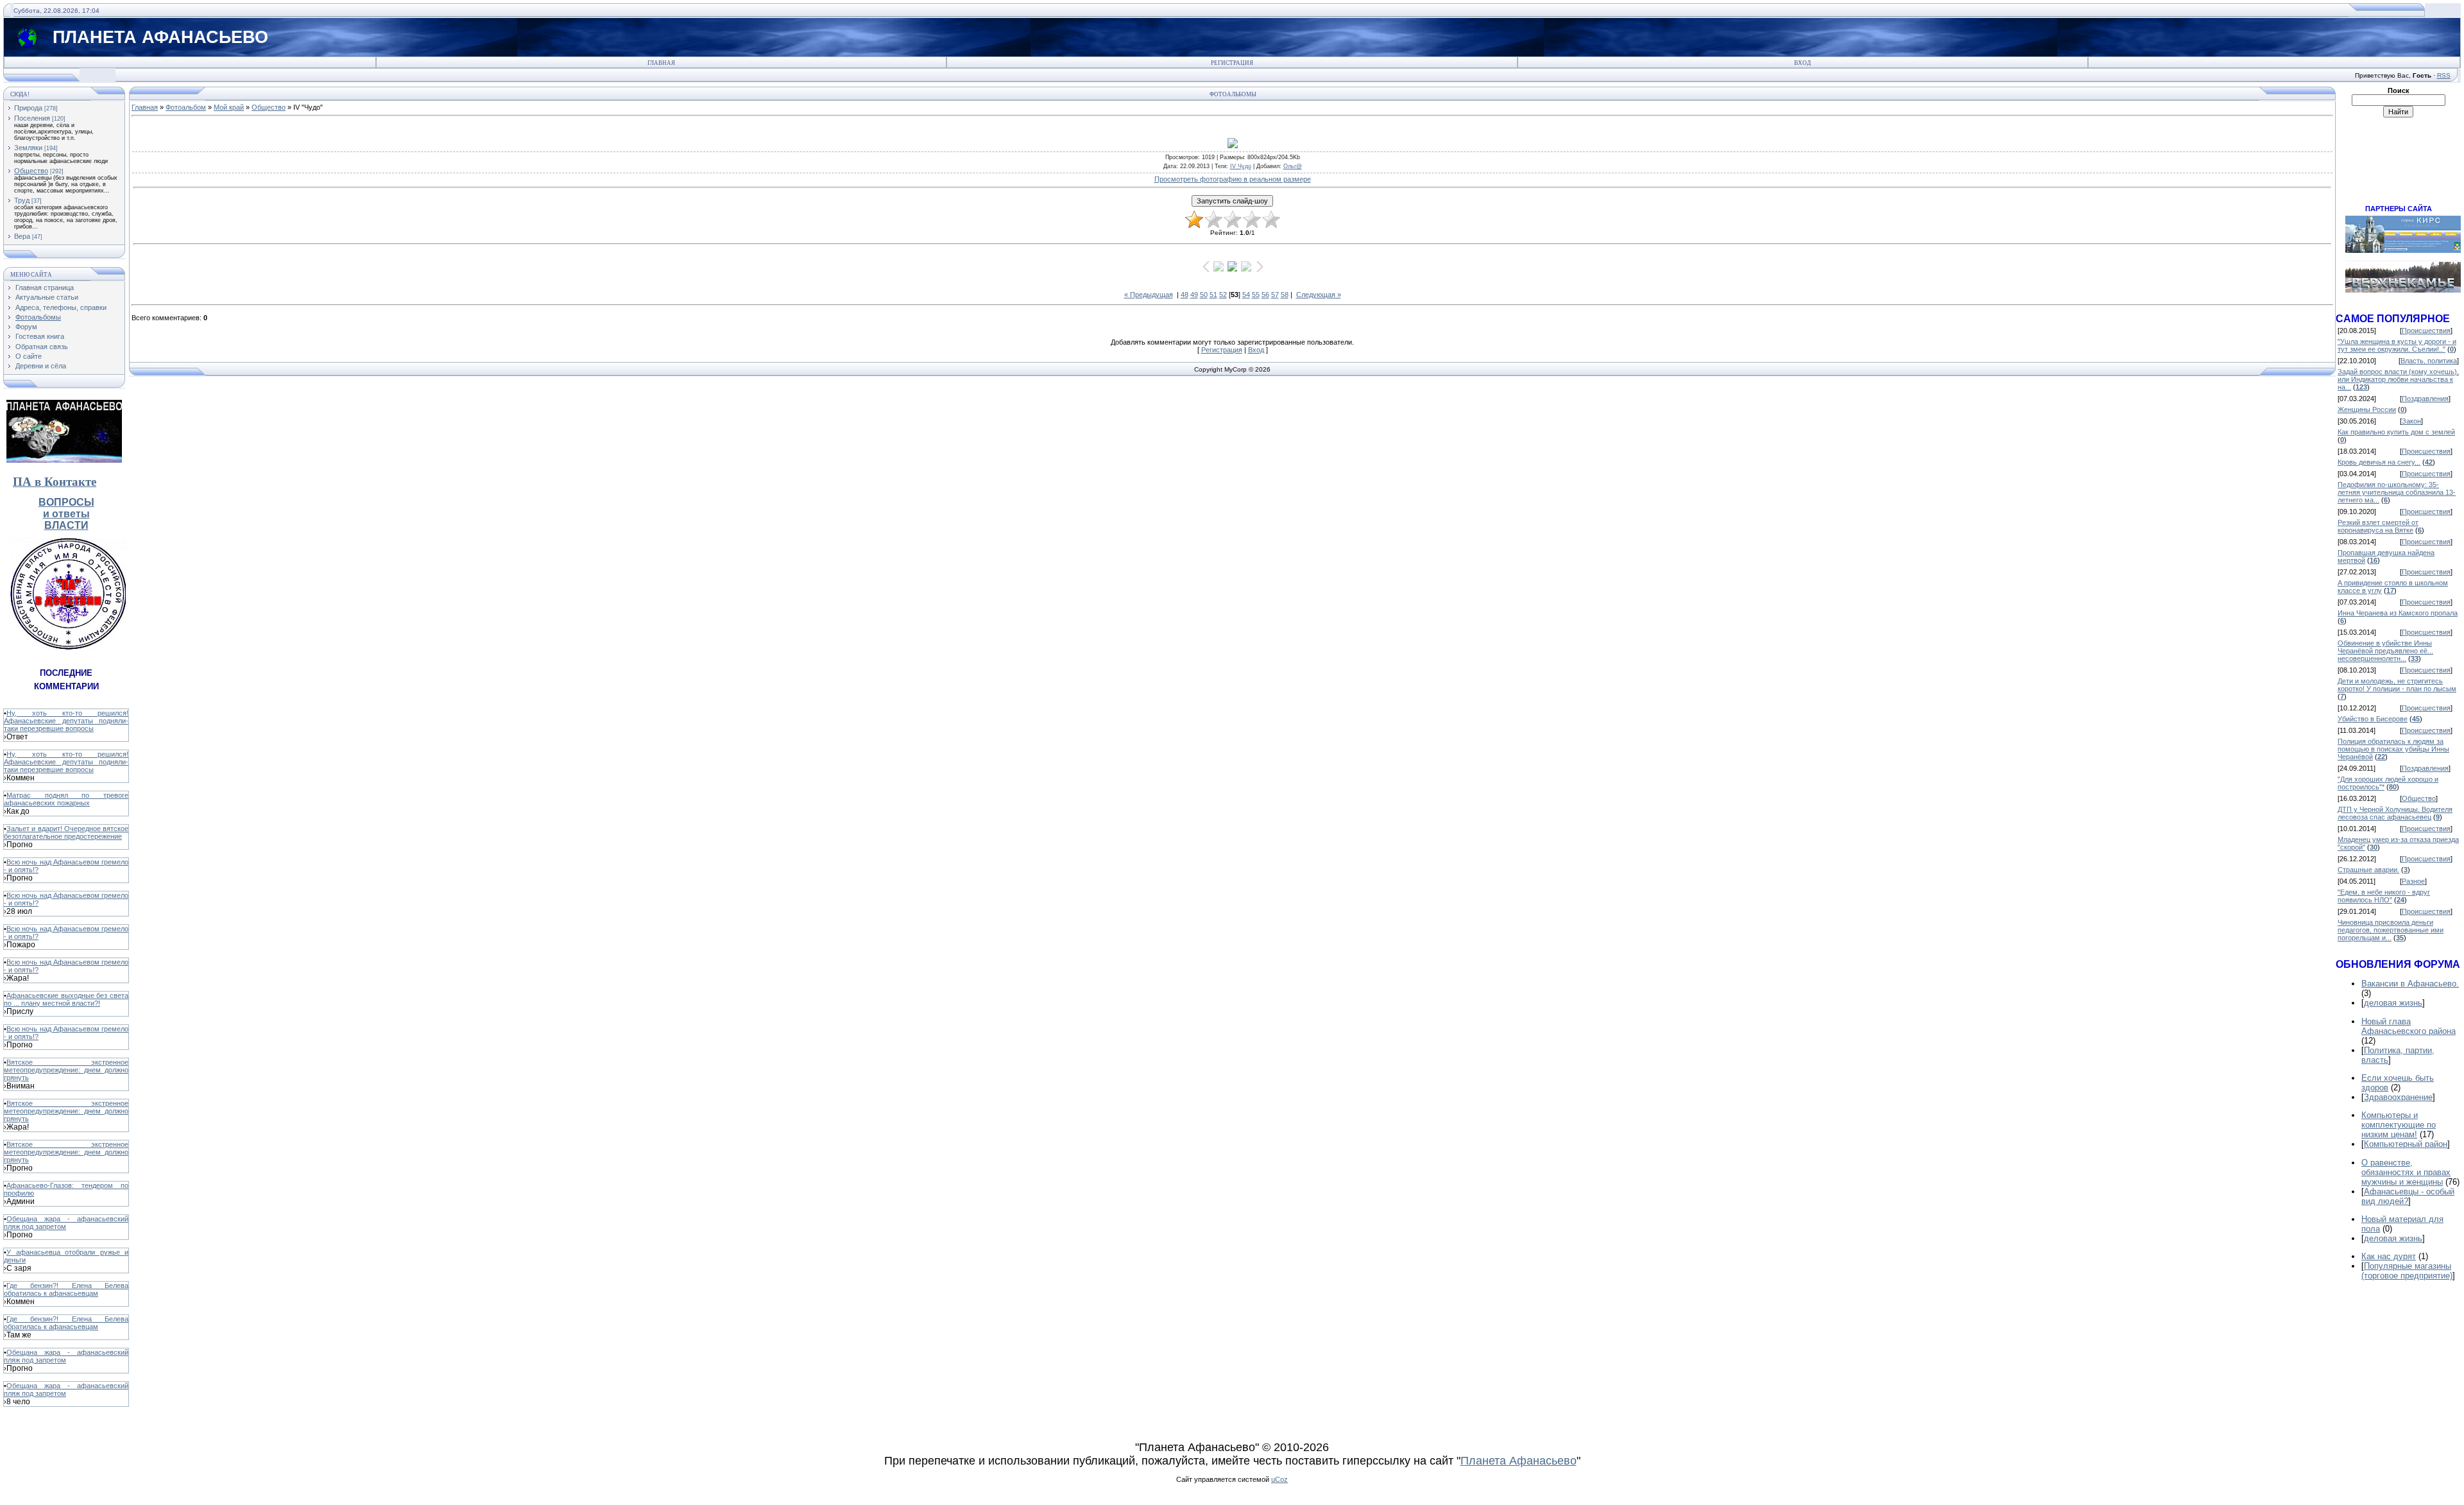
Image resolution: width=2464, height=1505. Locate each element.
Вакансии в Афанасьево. (2410, 984)
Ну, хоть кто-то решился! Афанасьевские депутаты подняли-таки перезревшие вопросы (66, 721)
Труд (22, 200)
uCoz (1279, 1479)
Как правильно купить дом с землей (2396, 432)
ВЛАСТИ (66, 525)
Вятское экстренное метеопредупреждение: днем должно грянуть (66, 1070)
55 (1256, 295)
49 (1194, 295)
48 (1185, 295)
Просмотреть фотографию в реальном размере (1233, 179)
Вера (22, 236)
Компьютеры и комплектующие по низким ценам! (2399, 1125)
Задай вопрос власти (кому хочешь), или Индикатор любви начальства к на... (2398, 379)
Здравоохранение (2398, 1097)
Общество (31, 171)
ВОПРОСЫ (66, 502)
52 (1223, 295)
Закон (2411, 421)
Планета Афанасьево (1519, 1461)
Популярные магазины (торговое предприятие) (2407, 1271)
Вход (1802, 63)
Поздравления (2425, 399)
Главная (661, 63)
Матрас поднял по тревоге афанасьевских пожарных (66, 799)
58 (1285, 295)
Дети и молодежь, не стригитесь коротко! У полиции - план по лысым (2397, 685)
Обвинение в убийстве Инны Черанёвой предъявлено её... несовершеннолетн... (2385, 651)
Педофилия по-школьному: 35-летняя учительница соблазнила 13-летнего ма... (2397, 492)
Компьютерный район (2406, 1144)
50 (1204, 295)
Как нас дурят (2389, 1256)
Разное (2413, 881)
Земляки (28, 148)
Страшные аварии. (2368, 870)
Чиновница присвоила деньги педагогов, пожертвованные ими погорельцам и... (2391, 930)
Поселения (32, 118)
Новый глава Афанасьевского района (2408, 1026)
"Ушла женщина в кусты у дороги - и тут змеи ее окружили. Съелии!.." (2397, 345)
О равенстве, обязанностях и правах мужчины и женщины (2406, 1172)
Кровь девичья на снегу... (2379, 462)
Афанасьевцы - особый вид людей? (2408, 1196)
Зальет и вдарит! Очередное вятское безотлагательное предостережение (66, 832)
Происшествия (2426, 331)
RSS (2444, 75)
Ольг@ (1293, 166)
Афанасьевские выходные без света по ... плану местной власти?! (66, 999)
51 (1213, 295)
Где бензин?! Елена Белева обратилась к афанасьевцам (66, 1289)
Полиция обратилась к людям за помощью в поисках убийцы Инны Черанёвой (2393, 749)
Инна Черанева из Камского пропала (2398, 613)
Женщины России (2367, 409)
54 (1246, 295)
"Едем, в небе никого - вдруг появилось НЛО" (2384, 896)
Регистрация (1232, 63)
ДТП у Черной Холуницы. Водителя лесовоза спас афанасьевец (2395, 813)
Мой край (229, 107)
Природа (28, 108)
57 (1275, 295)
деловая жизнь (2393, 1003)
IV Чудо (1241, 166)
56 (1265, 295)
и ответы (66, 514)
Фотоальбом (186, 107)
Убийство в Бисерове (2373, 719)
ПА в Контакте (55, 482)
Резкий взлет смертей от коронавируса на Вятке (2378, 526)
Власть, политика (2429, 361)
